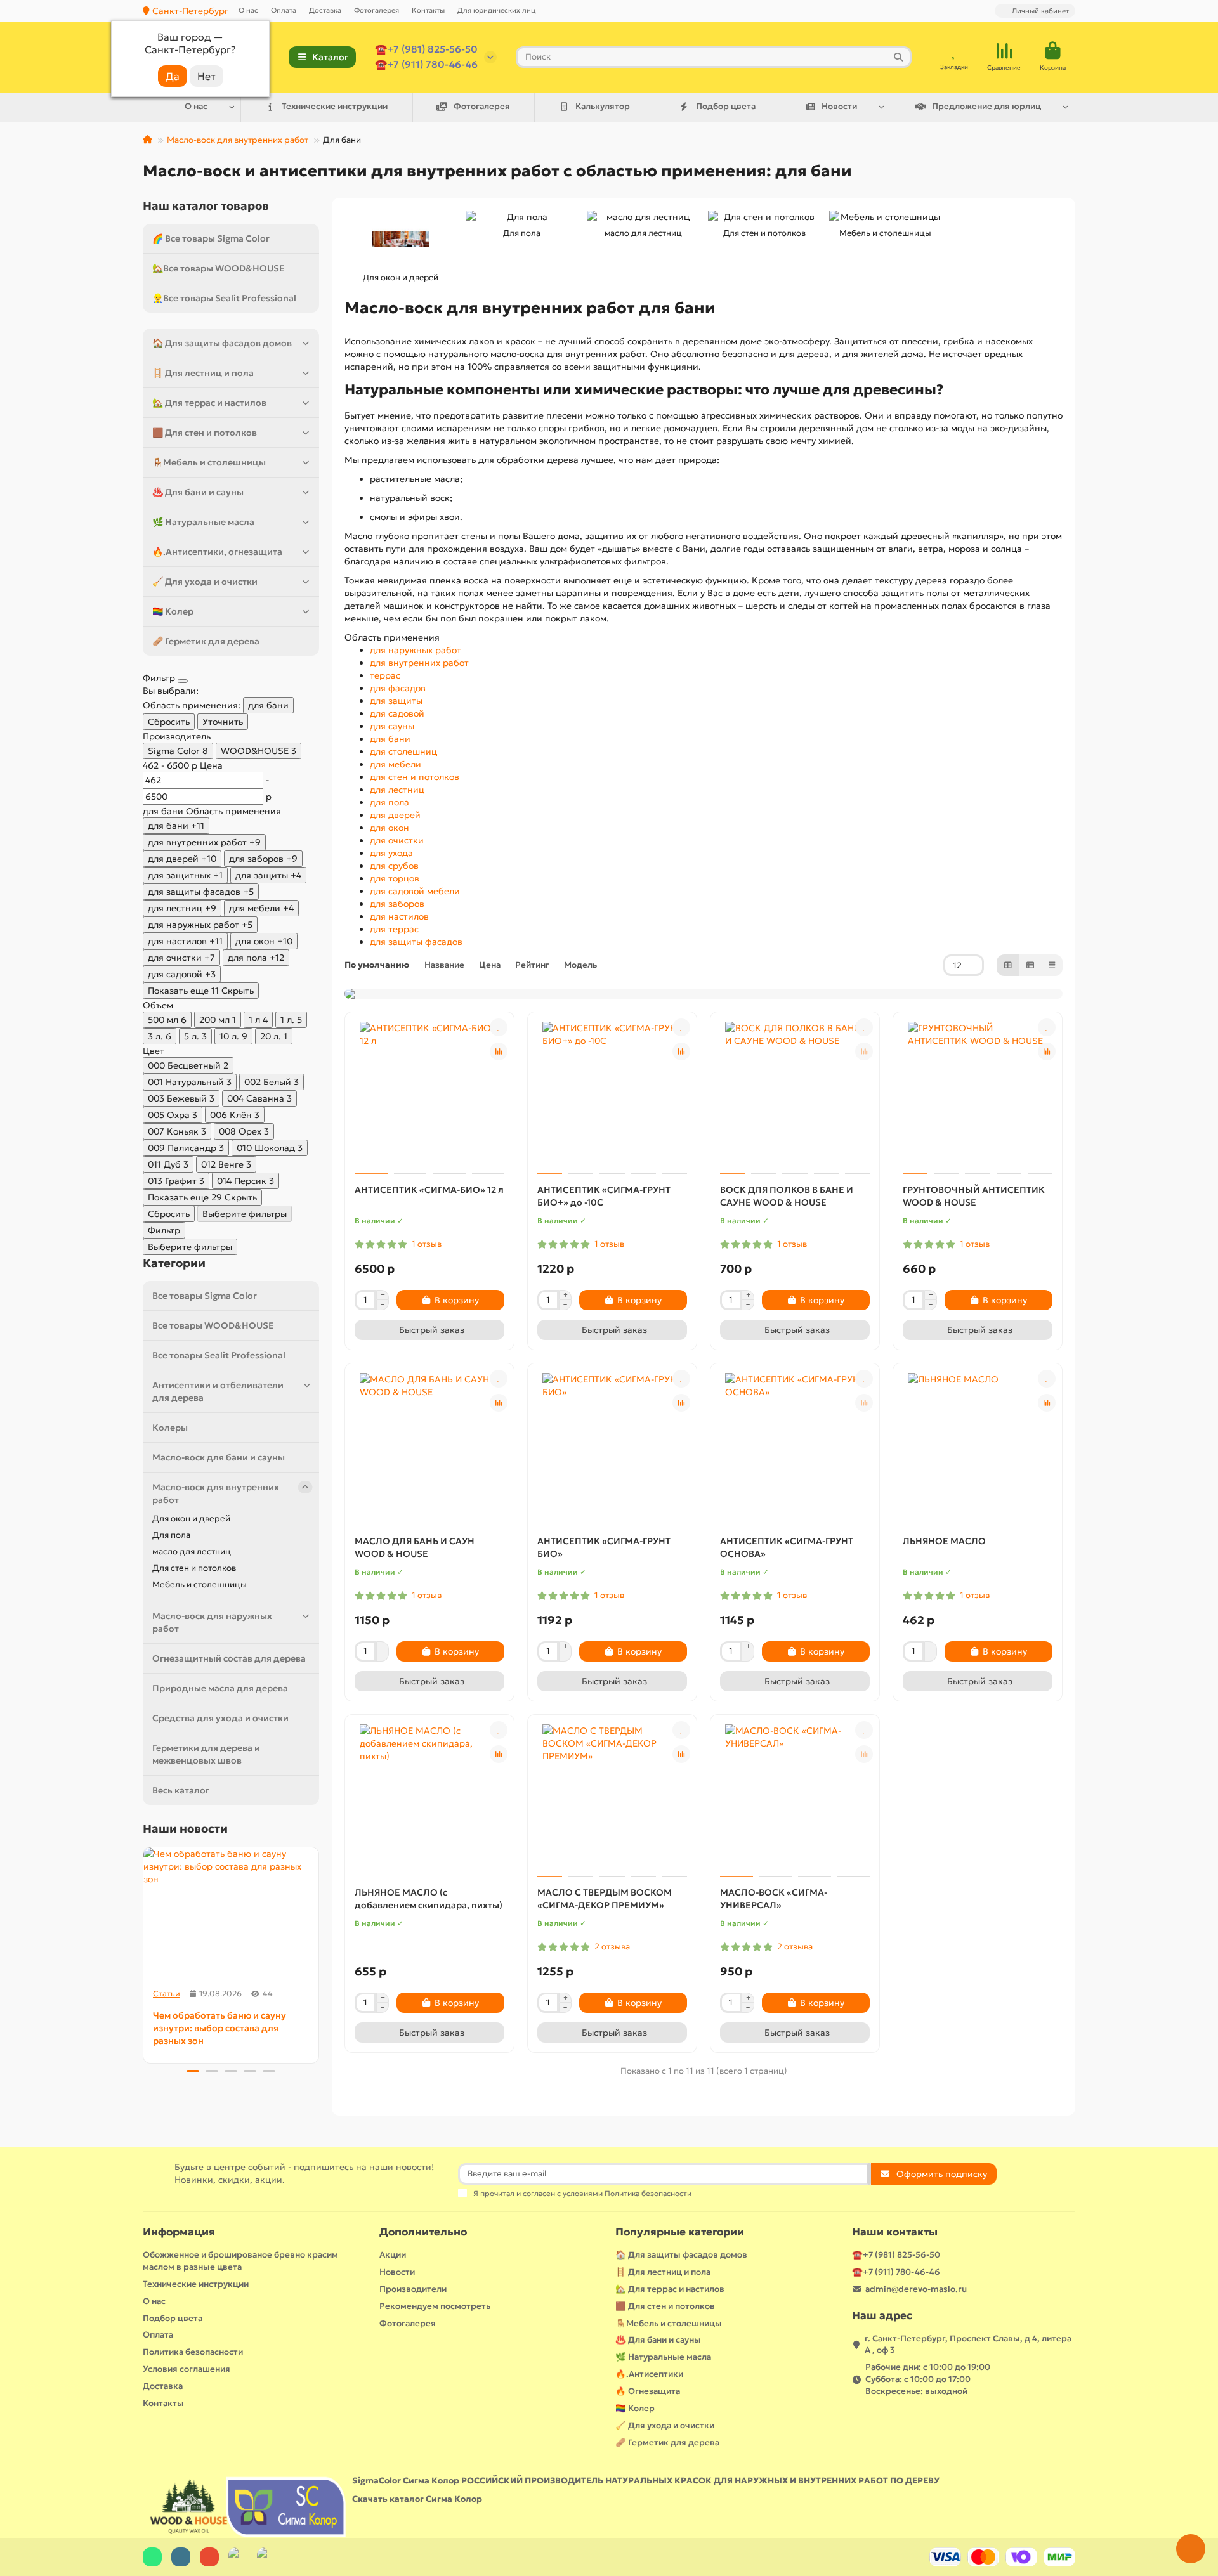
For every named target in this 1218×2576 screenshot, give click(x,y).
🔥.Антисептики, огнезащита (217, 552)
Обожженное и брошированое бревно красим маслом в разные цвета (240, 2261)
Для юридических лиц (496, 10)
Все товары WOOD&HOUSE (213, 1325)
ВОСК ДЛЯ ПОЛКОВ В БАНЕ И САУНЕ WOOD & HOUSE (787, 1196)
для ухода (391, 853)
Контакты (428, 10)
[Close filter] (183, 681)
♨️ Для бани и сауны (198, 492)
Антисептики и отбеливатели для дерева (218, 1391)
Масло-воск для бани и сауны (219, 1457)
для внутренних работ (419, 663)
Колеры (170, 1428)
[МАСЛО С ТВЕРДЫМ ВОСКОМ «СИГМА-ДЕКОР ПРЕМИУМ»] (612, 1797)
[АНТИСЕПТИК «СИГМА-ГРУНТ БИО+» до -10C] (612, 1095)
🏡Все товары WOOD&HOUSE (219, 268)
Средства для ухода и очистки (220, 1718)
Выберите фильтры (245, 1214)
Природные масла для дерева (220, 1688)
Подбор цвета (726, 106)
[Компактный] (1052, 965)
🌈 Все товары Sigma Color (211, 238)
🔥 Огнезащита (648, 2391)
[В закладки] (499, 1027)
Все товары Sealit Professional (219, 1355)
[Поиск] (898, 57)
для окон (390, 828)
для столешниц (403, 751)
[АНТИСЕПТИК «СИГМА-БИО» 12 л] (429, 1095)
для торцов (395, 878)
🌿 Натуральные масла (203, 522)
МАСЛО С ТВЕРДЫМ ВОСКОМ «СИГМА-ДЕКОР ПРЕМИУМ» (605, 1899)
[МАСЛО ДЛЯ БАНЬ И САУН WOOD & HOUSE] (429, 1446)
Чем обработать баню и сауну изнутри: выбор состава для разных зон (219, 2028)
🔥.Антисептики (649, 2374)
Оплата (284, 10)
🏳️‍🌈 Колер (173, 611)
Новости (839, 106)
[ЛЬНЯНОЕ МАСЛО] (978, 1446)
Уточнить (223, 722)
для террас (394, 929)
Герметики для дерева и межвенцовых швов (206, 1754)
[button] (144, 1953)
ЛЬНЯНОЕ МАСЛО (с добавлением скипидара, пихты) (429, 1899)
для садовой (397, 713)
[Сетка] (1008, 965)
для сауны (392, 726)
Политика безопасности (193, 2352)
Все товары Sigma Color (205, 1296)
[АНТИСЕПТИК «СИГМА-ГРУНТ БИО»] (612, 1446)
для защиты (396, 701)
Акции (393, 2255)
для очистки (397, 840)
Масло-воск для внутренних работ (238, 140)
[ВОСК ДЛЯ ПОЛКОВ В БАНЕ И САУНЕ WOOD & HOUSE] (795, 1095)
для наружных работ (416, 650)
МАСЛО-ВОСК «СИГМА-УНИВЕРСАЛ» (774, 1899)
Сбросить (169, 722)
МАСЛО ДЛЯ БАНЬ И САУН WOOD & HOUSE (415, 1547)
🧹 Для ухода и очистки (205, 582)
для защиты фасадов (416, 942)
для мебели (396, 764)
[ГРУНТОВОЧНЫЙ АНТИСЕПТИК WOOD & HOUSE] (978, 1095)
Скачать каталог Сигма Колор (417, 2499)
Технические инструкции (335, 106)
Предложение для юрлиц (986, 106)
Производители (413, 2289)
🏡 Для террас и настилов (209, 403)
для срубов (394, 866)
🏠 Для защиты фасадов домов (222, 343)
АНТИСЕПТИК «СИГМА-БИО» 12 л (429, 1190)
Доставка (325, 10)
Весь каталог (181, 1790)
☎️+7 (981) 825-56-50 (426, 49)
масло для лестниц (192, 1551)
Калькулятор (603, 106)
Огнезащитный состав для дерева (229, 1658)
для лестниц (397, 790)
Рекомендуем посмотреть (435, 2306)
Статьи (167, 1994)
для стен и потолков (415, 777)
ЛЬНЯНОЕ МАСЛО (944, 1541)
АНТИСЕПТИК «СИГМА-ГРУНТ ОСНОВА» (787, 1547)
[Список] (1030, 965)
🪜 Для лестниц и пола (203, 373)
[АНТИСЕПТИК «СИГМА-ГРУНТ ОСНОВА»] (795, 1446)
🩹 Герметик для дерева (206, 641)
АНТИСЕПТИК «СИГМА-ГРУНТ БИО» (604, 1547)
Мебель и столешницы (200, 1584)
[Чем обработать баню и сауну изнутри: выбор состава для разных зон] (231, 1913)
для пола (390, 802)
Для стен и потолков (194, 1568)
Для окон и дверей (191, 1519)
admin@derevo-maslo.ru (916, 2289)
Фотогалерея (377, 10)
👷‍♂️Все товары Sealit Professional (224, 298)
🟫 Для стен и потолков (205, 433)
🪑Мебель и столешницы (209, 462)
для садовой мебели (415, 891)
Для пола (171, 1535)
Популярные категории (680, 2232)
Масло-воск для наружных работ (212, 1622)
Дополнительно (423, 2232)
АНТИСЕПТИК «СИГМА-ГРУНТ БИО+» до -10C (604, 1196)
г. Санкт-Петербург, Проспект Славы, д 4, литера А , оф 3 (968, 2345)
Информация (179, 2232)
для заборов (397, 904)
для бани (390, 739)
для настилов (399, 916)
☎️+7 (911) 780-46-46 (426, 64)
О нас (248, 10)
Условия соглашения (187, 2369)
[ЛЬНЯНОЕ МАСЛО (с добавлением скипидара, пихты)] (429, 1797)
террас (385, 675)
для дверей (395, 815)
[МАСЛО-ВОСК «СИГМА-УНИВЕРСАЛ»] (795, 1797)
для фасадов (398, 688)
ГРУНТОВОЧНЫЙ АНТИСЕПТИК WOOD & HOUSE (974, 1196)
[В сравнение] (499, 1051)
